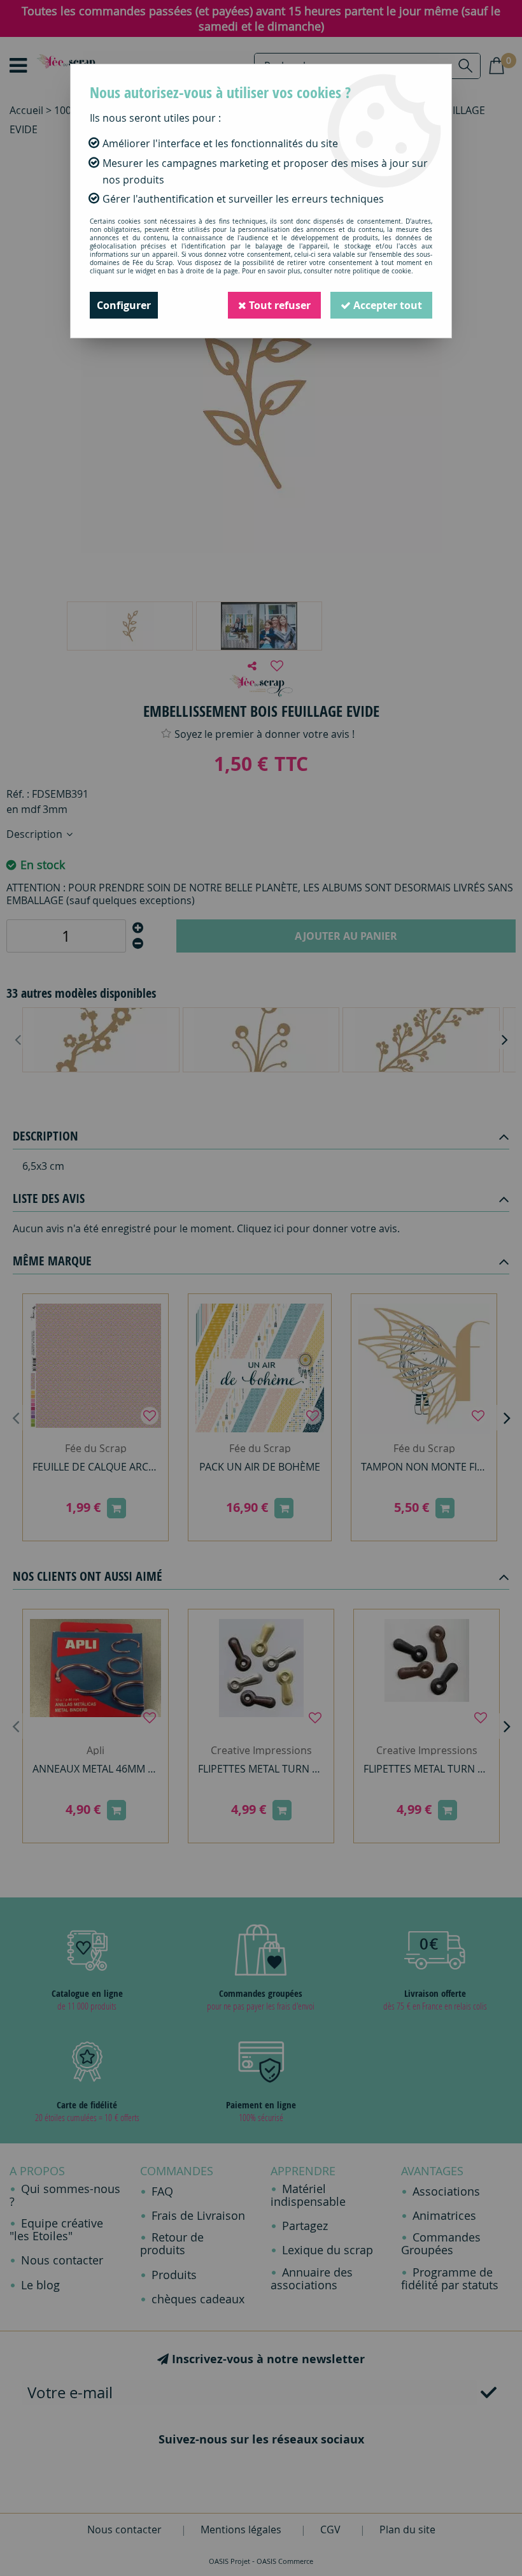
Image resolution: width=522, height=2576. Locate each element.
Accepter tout (386, 305)
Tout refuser (279, 305)
